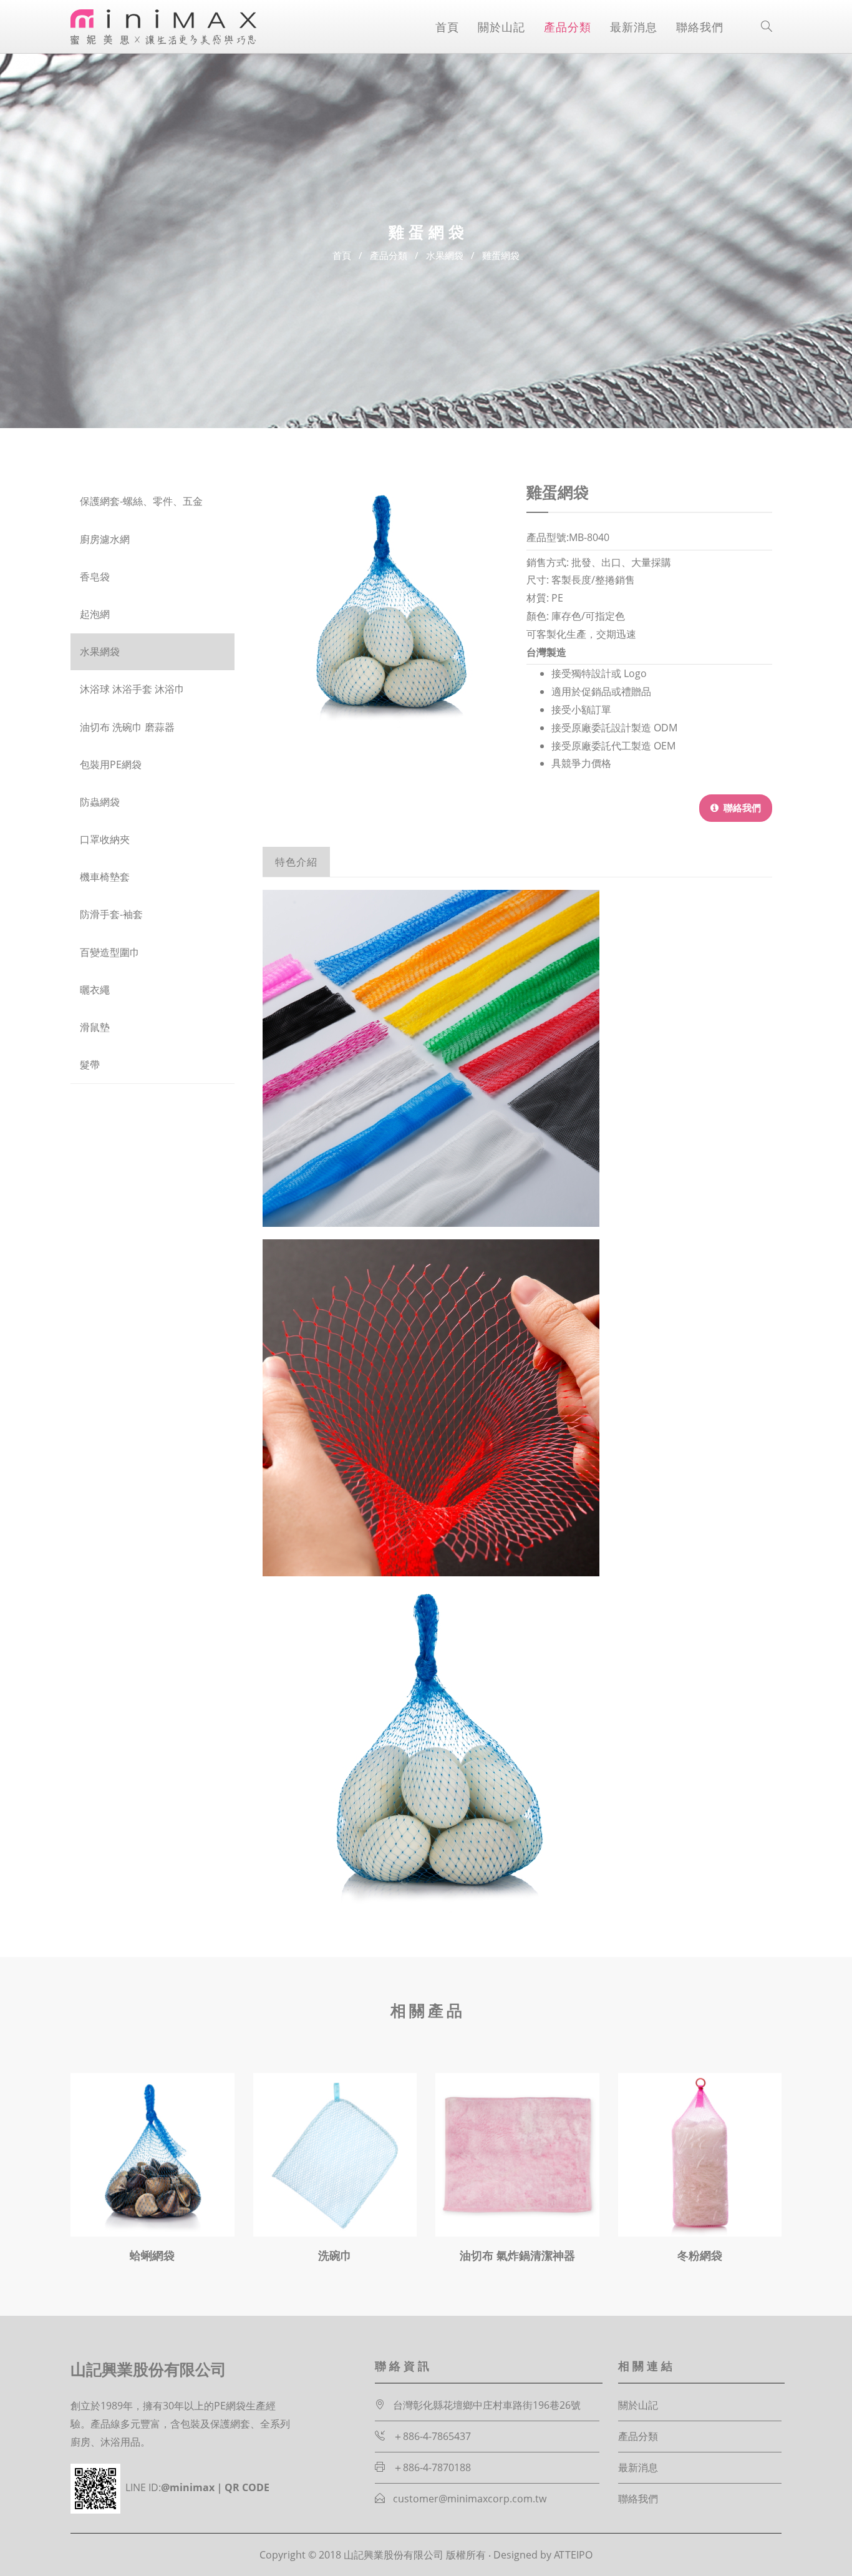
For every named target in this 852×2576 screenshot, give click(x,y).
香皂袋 (95, 577)
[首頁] (164, 27)
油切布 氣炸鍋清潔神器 (517, 2255)
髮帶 (90, 1065)
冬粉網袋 (700, 2255)
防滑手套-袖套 (111, 915)
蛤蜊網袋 (152, 2255)
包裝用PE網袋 (111, 765)
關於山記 (501, 27)
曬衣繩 (95, 990)
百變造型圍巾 (110, 953)
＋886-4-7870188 (432, 2467)
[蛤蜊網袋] (152, 2155)
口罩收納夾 (105, 840)
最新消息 (634, 27)
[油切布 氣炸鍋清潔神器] (517, 2155)
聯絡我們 (700, 27)
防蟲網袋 (100, 802)
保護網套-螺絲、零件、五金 (141, 501)
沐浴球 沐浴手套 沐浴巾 (132, 689)
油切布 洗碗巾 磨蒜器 (127, 727)
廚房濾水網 (105, 539)
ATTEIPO (573, 2555)
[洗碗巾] (335, 2155)
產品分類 (568, 27)
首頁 (447, 27)
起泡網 (95, 614)
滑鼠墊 (95, 1027)
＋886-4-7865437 (432, 2436)
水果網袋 (445, 255)
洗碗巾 (335, 2255)
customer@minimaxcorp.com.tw (470, 2499)
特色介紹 (296, 862)
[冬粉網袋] (700, 2155)
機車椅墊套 (105, 877)
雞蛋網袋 (501, 255)
